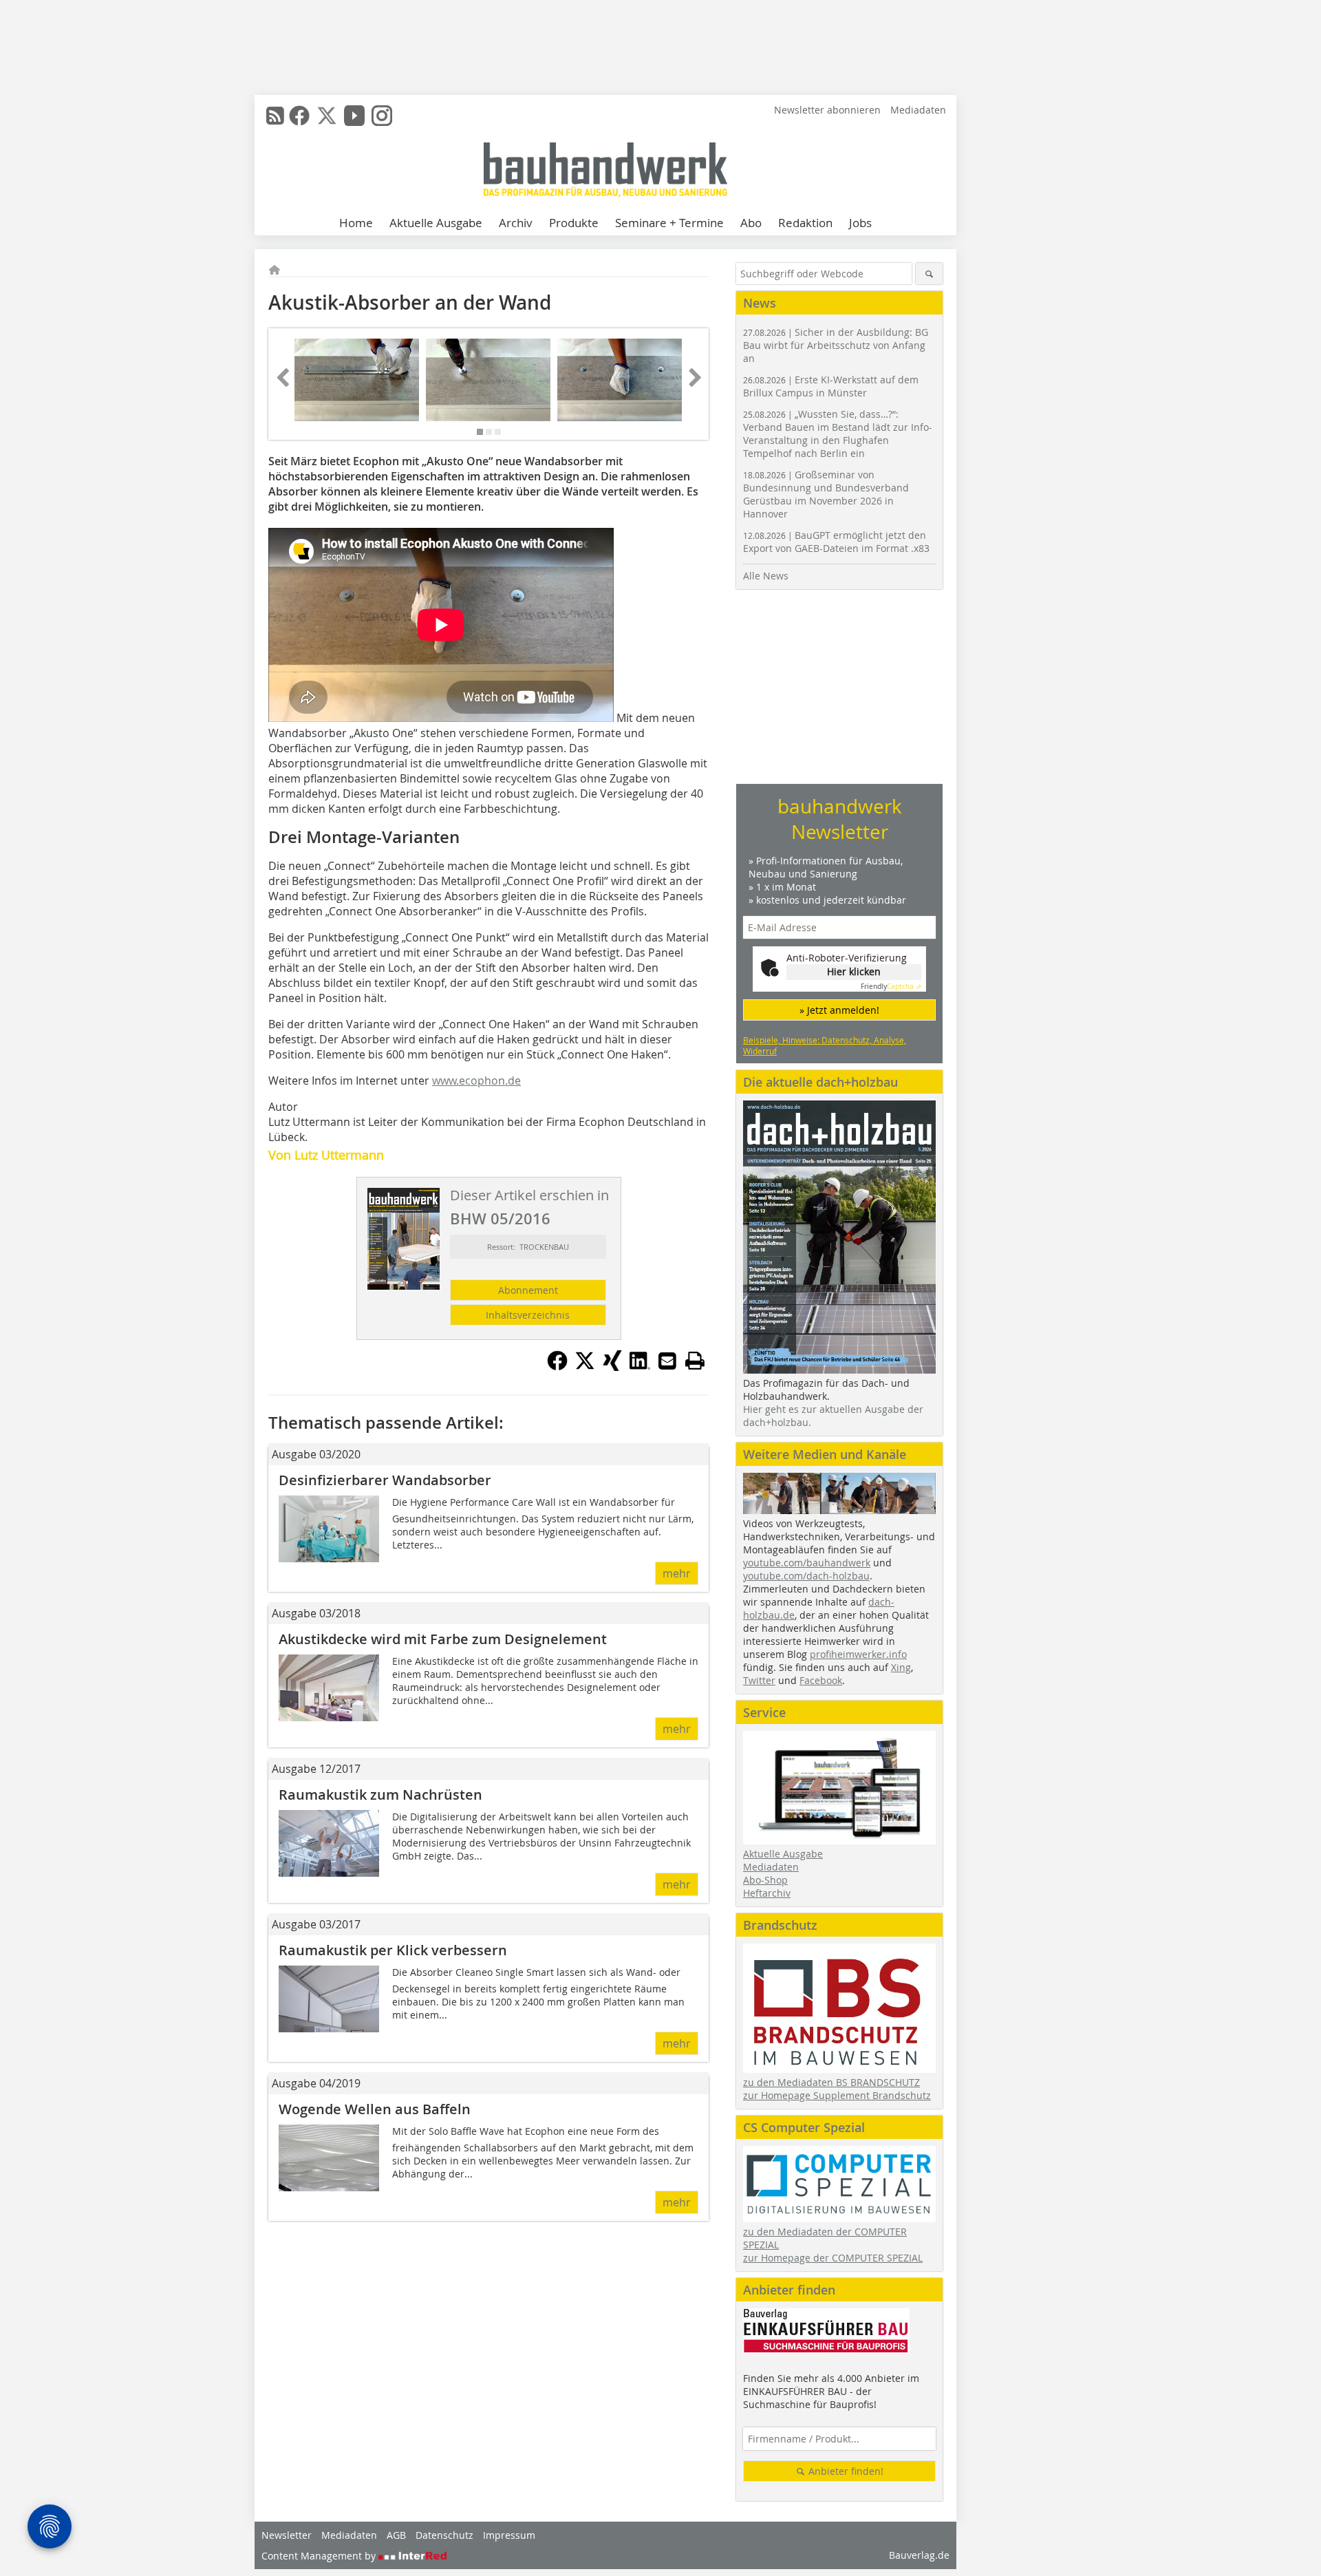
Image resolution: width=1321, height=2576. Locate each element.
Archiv (516, 223)
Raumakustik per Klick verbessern (393, 1950)
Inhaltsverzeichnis (528, 1315)
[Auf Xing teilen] (612, 1367)
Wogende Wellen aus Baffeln (375, 2109)
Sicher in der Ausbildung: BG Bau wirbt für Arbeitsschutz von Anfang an (836, 345)
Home (356, 223)
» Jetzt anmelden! (839, 1010)
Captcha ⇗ (891, 987)
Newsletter (287, 2535)
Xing (901, 1667)
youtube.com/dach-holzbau (806, 1576)
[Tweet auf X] (585, 1367)
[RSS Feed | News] (275, 116)
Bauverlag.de (919, 2555)
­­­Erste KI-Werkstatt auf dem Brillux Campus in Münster (831, 386)
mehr (677, 1573)
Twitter (759, 1680)
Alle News (766, 576)
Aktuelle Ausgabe (436, 223)
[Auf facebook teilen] (557, 1367)
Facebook (821, 1680)
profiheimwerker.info (858, 1654)
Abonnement (528, 1290)
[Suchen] (929, 274)
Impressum (509, 2535)
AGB (396, 2535)
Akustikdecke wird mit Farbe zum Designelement (443, 1639)
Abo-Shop (765, 1880)
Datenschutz (444, 2535)
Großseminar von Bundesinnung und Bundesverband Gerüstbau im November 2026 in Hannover (826, 494)
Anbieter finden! (845, 2471)
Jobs (860, 223)
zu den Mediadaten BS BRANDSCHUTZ (831, 2082)
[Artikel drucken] (695, 1361)
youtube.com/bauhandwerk (807, 1563)
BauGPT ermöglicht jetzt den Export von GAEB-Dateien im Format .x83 (836, 542)
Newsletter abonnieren (827, 110)
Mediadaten (918, 110)
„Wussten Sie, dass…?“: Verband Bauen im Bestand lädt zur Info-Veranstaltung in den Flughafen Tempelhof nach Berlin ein (838, 434)
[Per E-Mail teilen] (667, 1361)
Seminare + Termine (669, 223)
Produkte (574, 223)
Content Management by (320, 2556)
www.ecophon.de (476, 1081)
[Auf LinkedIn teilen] (640, 1367)
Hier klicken (854, 971)
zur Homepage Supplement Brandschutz (837, 2095)
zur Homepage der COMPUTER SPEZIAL (833, 2258)
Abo (751, 223)
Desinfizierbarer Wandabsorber (385, 1480)
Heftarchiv (767, 1893)
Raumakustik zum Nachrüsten (380, 1795)
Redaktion (805, 223)
